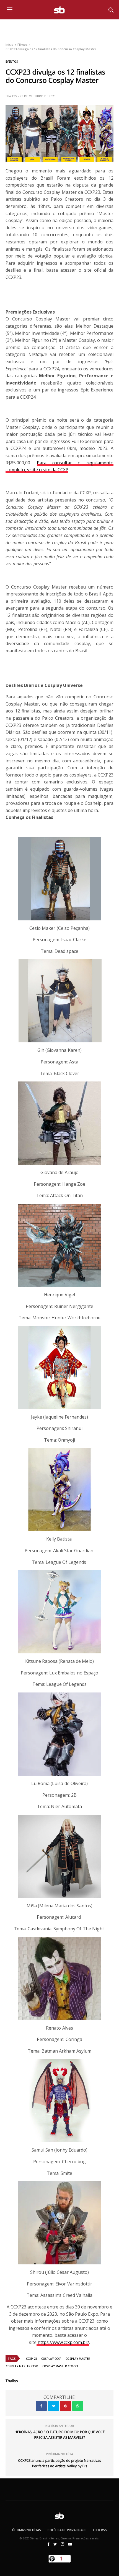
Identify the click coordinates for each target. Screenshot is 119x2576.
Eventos (12, 62)
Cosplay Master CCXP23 (60, 2366)
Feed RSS (100, 2530)
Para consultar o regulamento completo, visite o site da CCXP (59, 466)
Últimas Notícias (27, 2530)
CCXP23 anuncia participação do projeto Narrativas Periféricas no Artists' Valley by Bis (59, 2463)
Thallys (11, 96)
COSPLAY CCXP (51, 2359)
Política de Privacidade (67, 2530)
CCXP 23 (32, 2359)
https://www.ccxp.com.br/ (63, 2342)
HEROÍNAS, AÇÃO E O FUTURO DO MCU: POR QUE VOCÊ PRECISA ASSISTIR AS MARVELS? (59, 2435)
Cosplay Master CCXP (22, 2366)
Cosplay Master (78, 2359)
